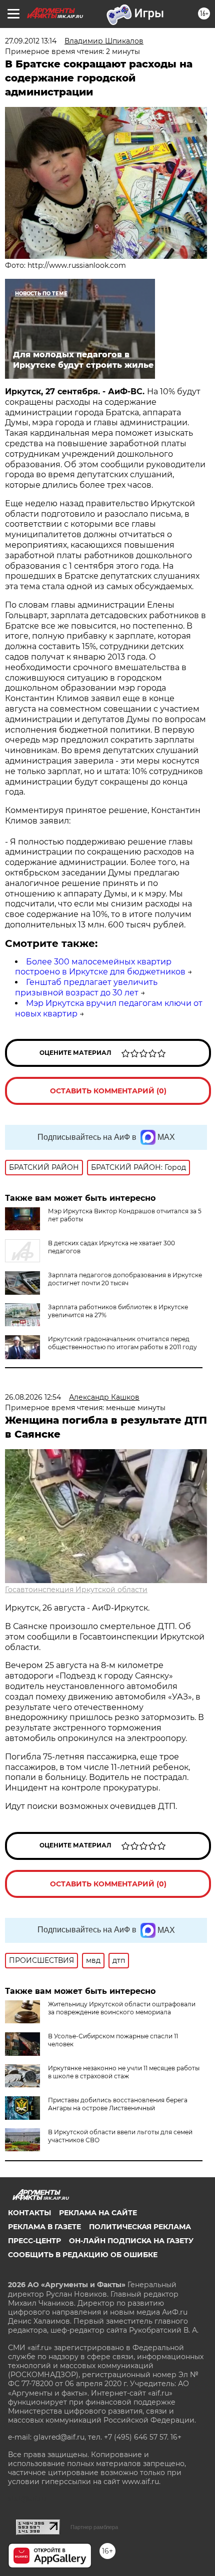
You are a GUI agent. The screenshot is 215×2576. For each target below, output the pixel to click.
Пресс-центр (34, 2241)
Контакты (29, 2213)
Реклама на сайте (98, 2213)
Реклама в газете (44, 2227)
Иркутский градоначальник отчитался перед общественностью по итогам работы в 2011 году (122, 1343)
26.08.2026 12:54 (33, 1397)
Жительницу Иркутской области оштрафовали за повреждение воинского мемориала (122, 2008)
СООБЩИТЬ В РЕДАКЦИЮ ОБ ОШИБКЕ (83, 2255)
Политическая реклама (140, 2227)
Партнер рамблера (94, 2527)
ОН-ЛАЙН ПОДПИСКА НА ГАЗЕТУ (131, 2241)
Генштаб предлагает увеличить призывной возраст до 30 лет (86, 987)
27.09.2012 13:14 (31, 41)
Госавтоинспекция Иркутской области (76, 1590)
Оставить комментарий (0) (108, 1091)
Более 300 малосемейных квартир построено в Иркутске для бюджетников (100, 967)
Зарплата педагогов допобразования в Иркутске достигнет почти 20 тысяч (125, 1279)
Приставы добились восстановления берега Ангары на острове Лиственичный (118, 2104)
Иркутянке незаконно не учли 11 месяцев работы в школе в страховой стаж (124, 2072)
